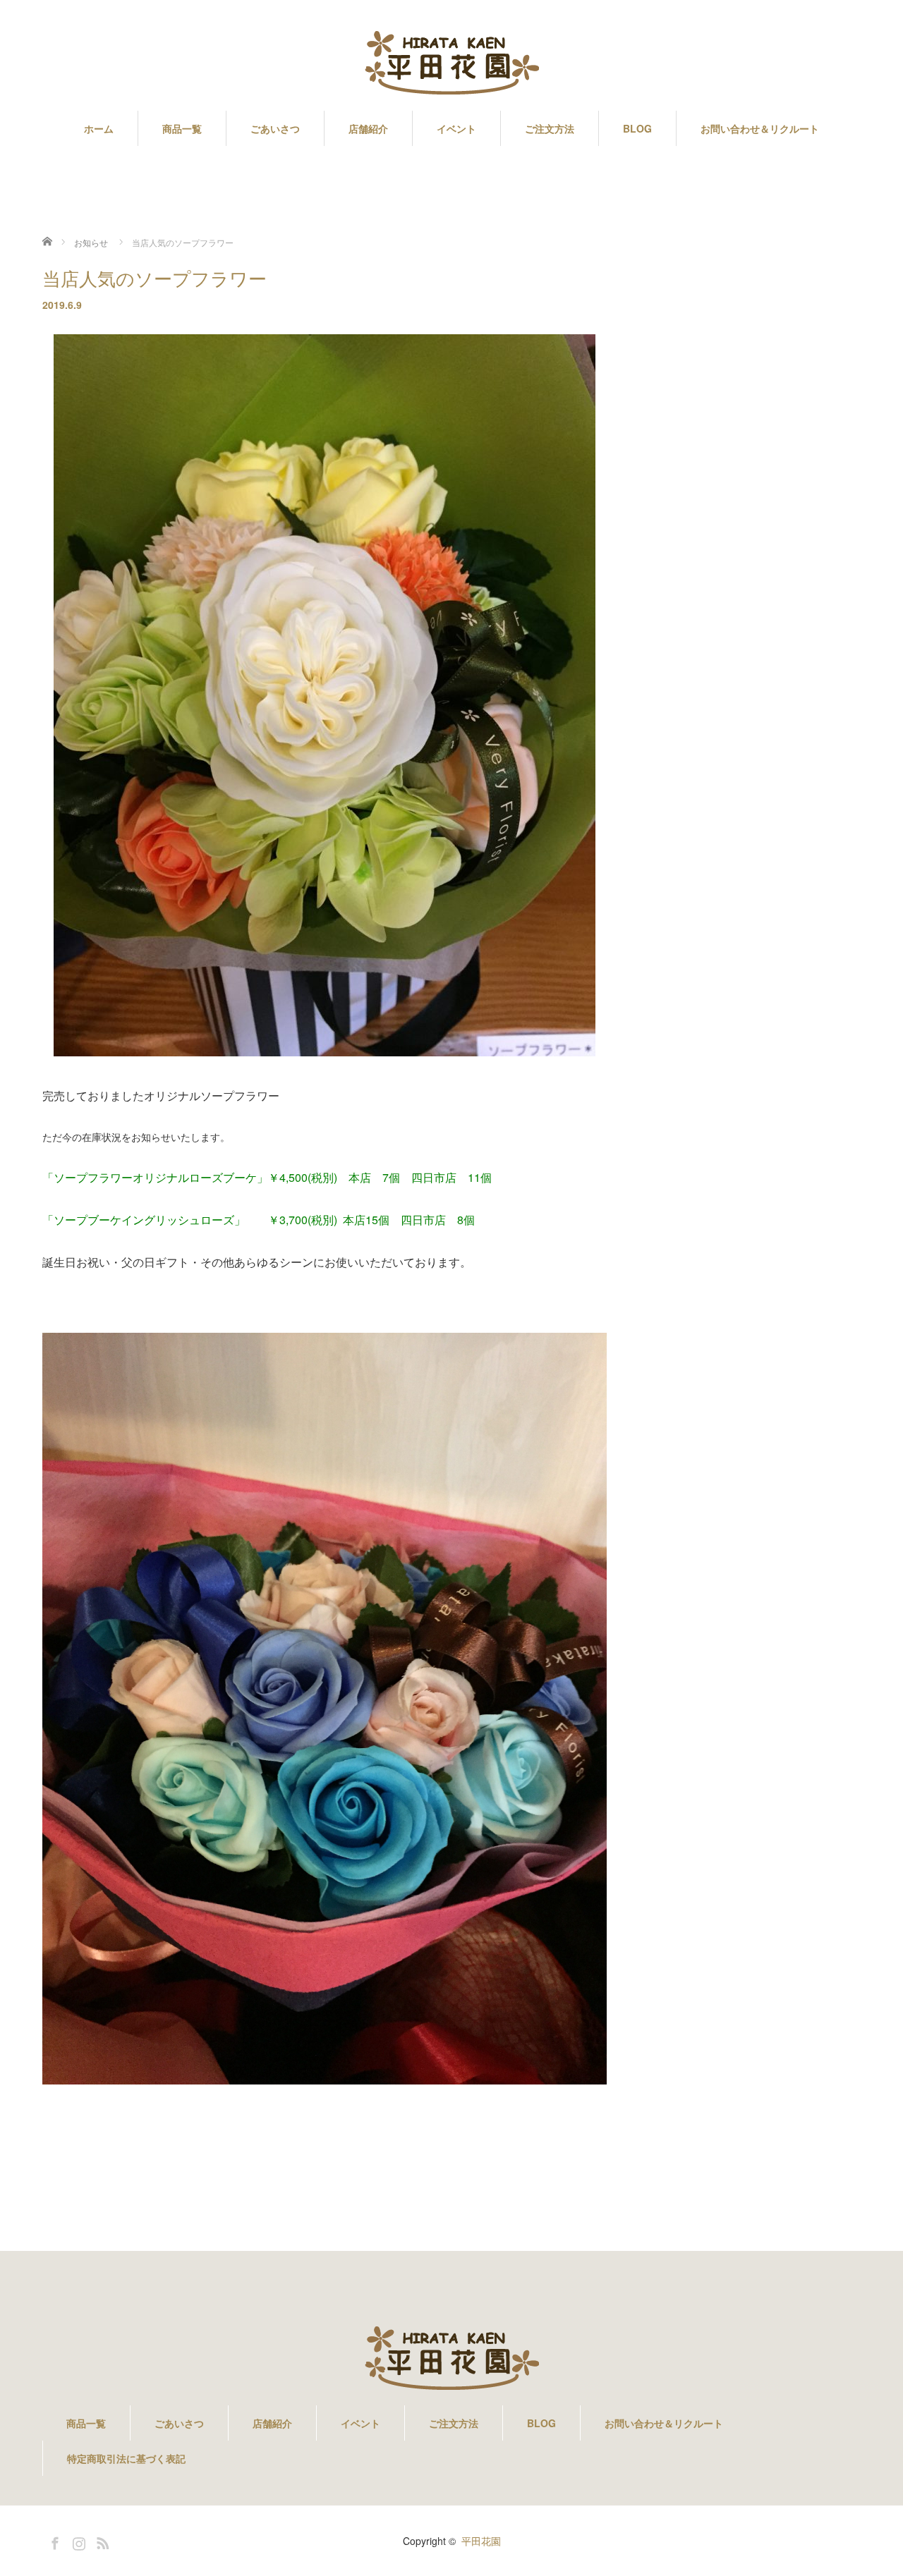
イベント (456, 128)
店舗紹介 (368, 128)
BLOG (637, 128)
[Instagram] (77, 2541)
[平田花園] (451, 64)
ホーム (99, 128)
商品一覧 (182, 128)
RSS (101, 2541)
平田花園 (481, 2541)
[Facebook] (53, 2541)
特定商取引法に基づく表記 (126, 2458)
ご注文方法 (550, 128)
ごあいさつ (275, 128)
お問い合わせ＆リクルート (760, 128)
